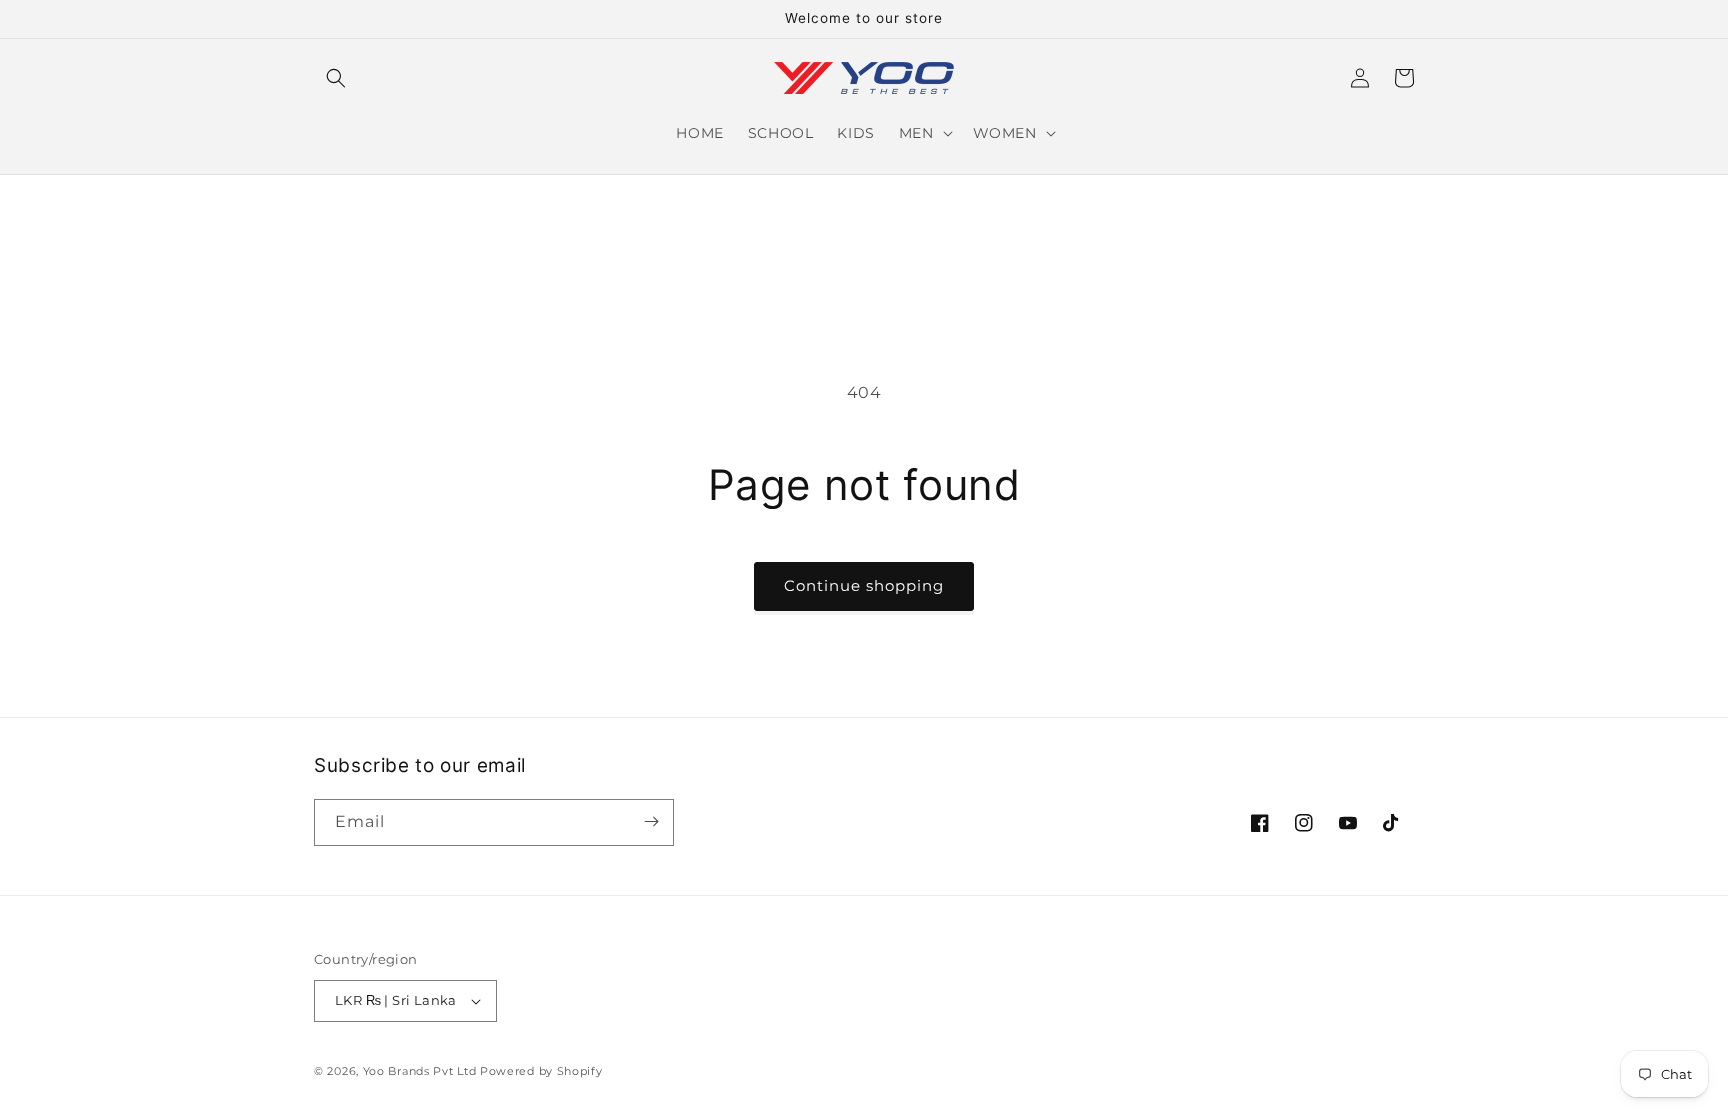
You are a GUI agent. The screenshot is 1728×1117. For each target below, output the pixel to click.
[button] (336, 78)
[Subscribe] (651, 821)
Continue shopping (864, 585)
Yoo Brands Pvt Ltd (420, 1071)
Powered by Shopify (541, 1071)
